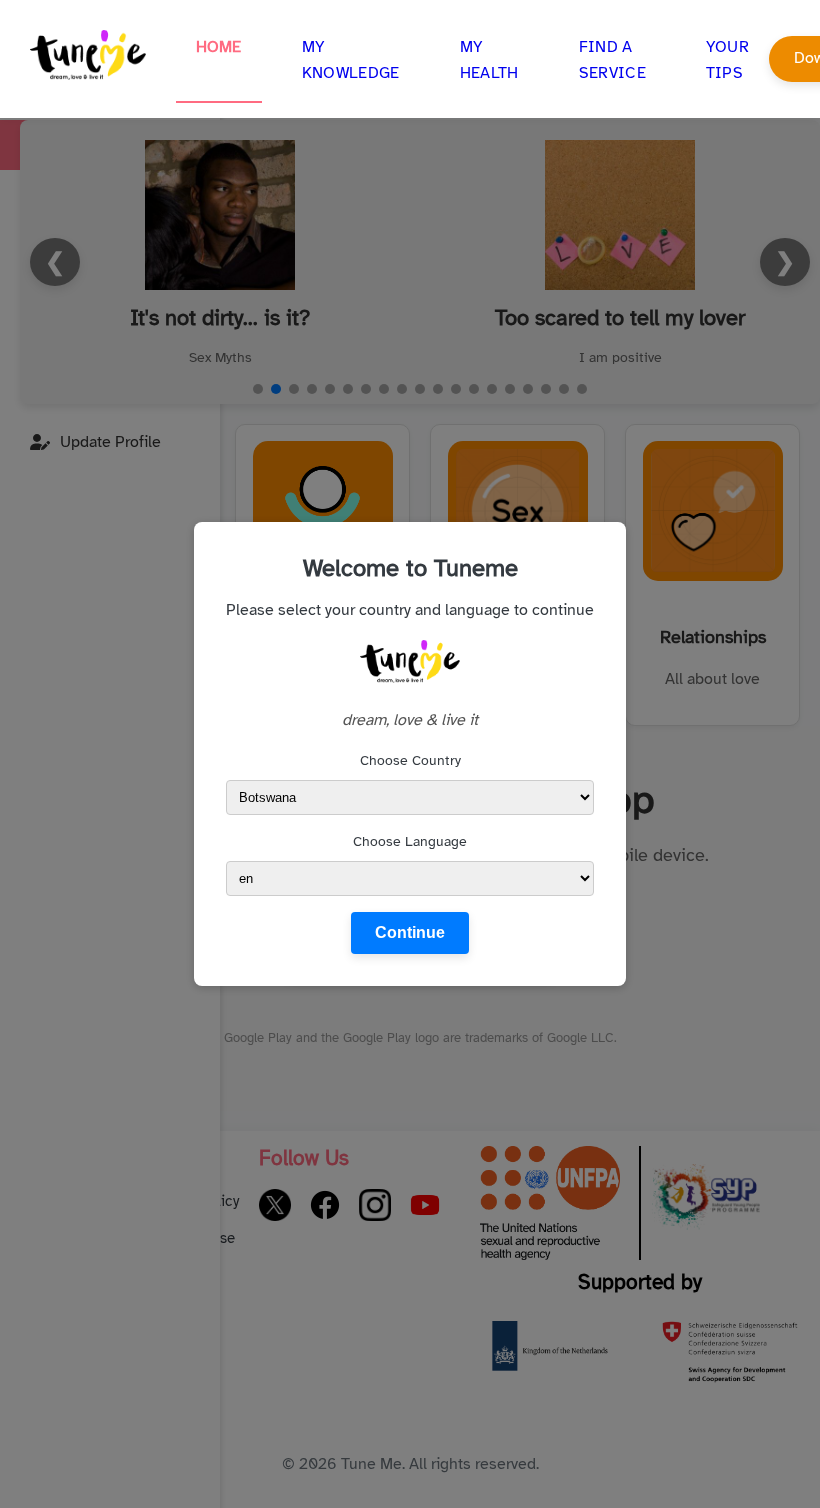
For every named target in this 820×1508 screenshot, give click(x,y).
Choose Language (410, 841)
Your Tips (727, 60)
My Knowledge (351, 60)
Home (219, 47)
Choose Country (410, 760)
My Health (489, 60)
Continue (410, 932)
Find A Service (612, 60)
